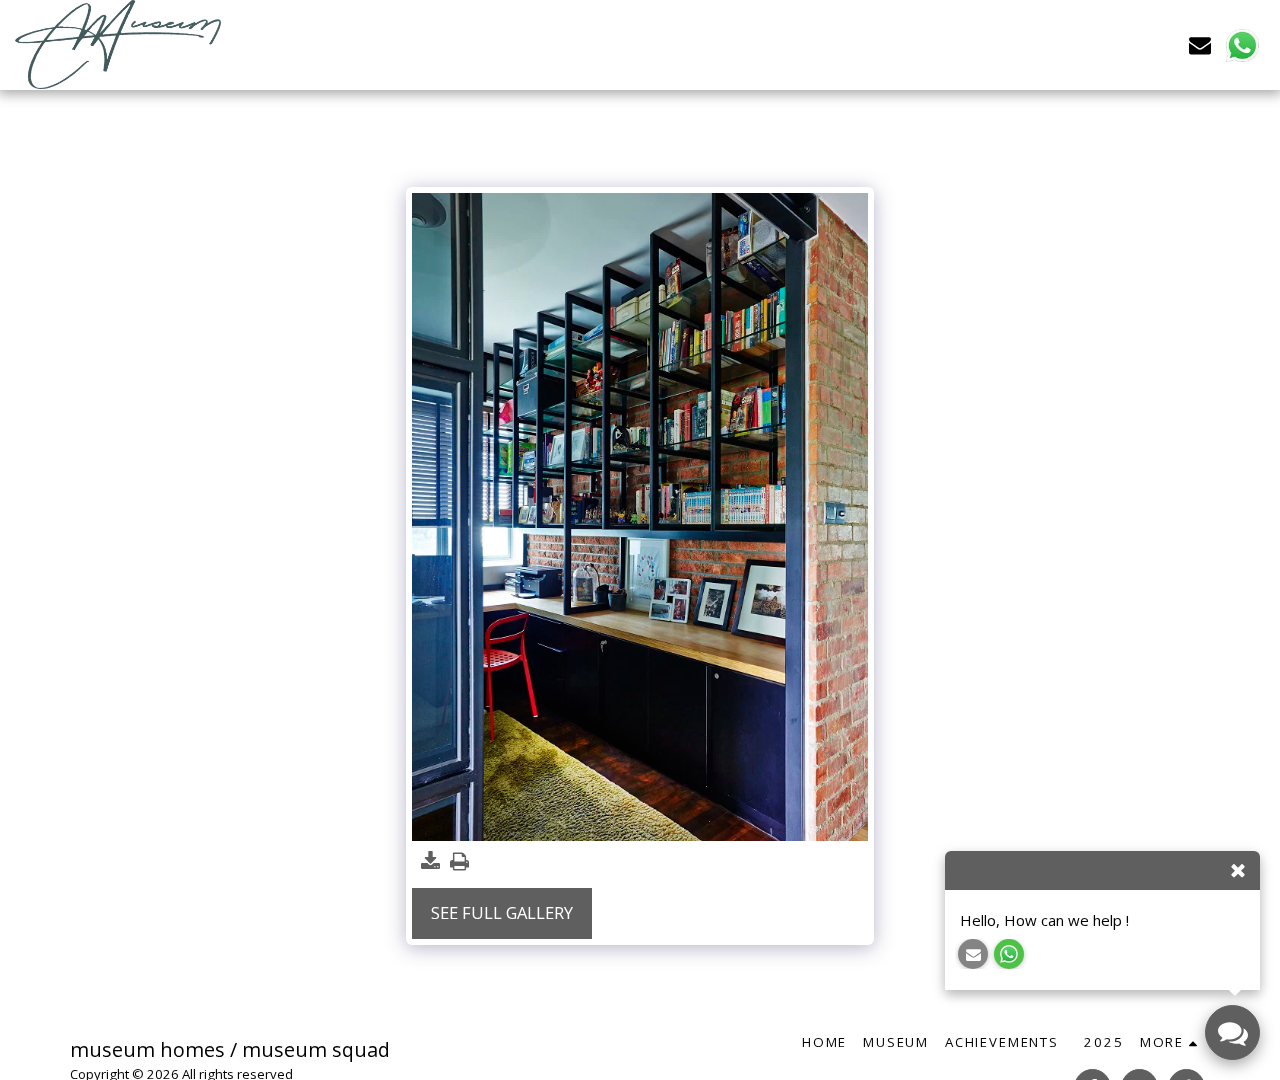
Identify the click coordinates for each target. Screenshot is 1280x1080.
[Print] (459, 862)
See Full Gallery (502, 912)
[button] (1200, 44)
